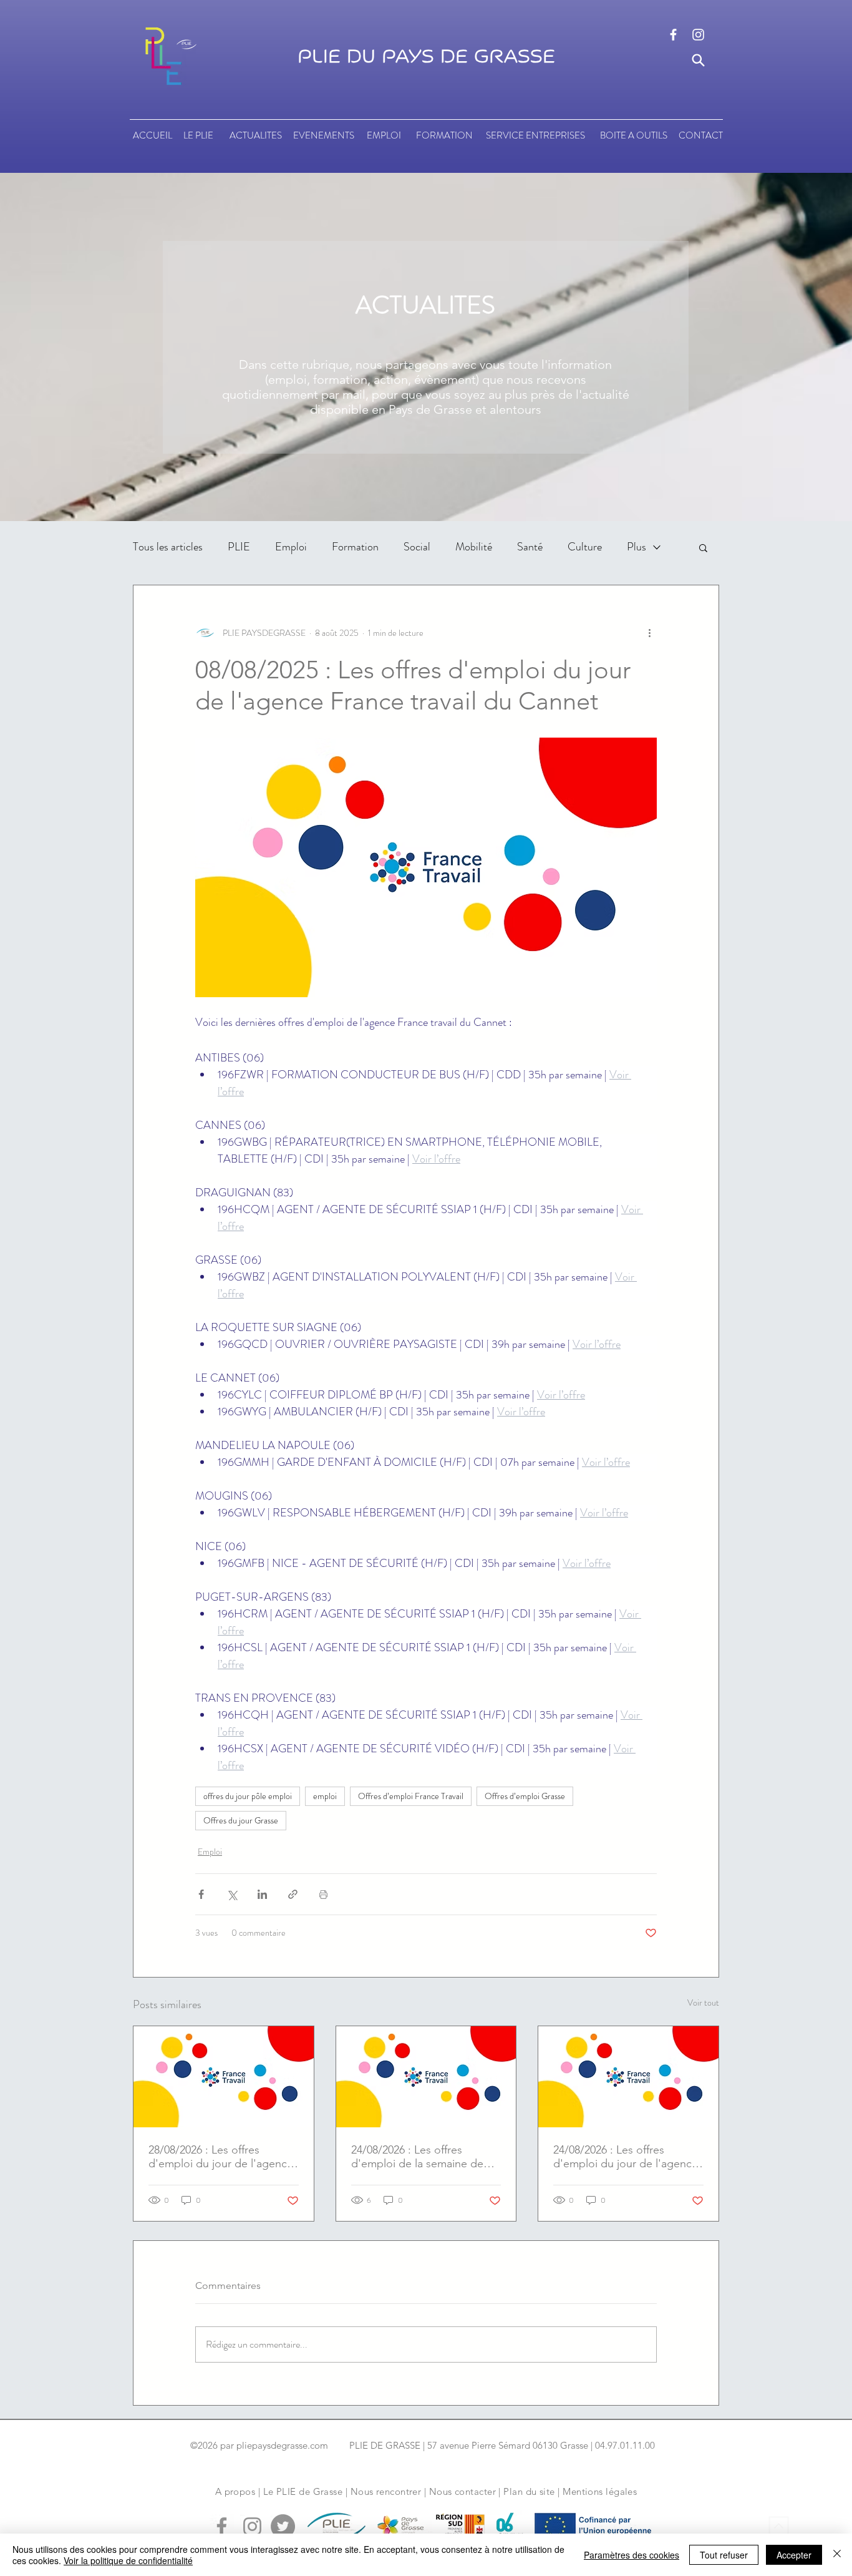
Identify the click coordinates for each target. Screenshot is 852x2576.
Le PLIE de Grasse (303, 2491)
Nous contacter (462, 2491)
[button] (703, 547)
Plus (637, 547)
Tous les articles (168, 547)
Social (417, 547)
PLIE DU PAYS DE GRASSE (426, 57)
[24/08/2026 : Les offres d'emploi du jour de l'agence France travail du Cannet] (628, 2077)
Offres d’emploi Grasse (525, 1796)
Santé (530, 547)
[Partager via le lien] (293, 1894)
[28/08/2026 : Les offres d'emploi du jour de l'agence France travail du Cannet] (224, 2077)
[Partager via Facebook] (201, 1894)
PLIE (239, 547)
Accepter (794, 2555)
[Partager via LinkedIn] (262, 1894)
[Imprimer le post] (323, 1894)
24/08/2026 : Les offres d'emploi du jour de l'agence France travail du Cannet (626, 2157)
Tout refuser (724, 2555)
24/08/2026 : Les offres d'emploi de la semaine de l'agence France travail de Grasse (417, 2157)
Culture (585, 547)
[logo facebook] (673, 35)
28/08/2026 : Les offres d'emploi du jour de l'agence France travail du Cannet (221, 2157)
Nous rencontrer (386, 2491)
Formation (355, 547)
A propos (235, 2491)
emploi (325, 1796)
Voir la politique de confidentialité (128, 2560)
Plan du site (529, 2491)
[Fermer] (837, 2555)
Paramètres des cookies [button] (632, 2555)
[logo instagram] (698, 35)
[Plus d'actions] (649, 633)
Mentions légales (600, 2491)
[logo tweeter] (283, 2526)
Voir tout (703, 2003)
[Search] (698, 60)
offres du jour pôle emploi (248, 1796)
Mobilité (474, 547)
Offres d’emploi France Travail (411, 1796)
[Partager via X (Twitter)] (232, 1894)
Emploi (291, 547)
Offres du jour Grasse (241, 1820)
